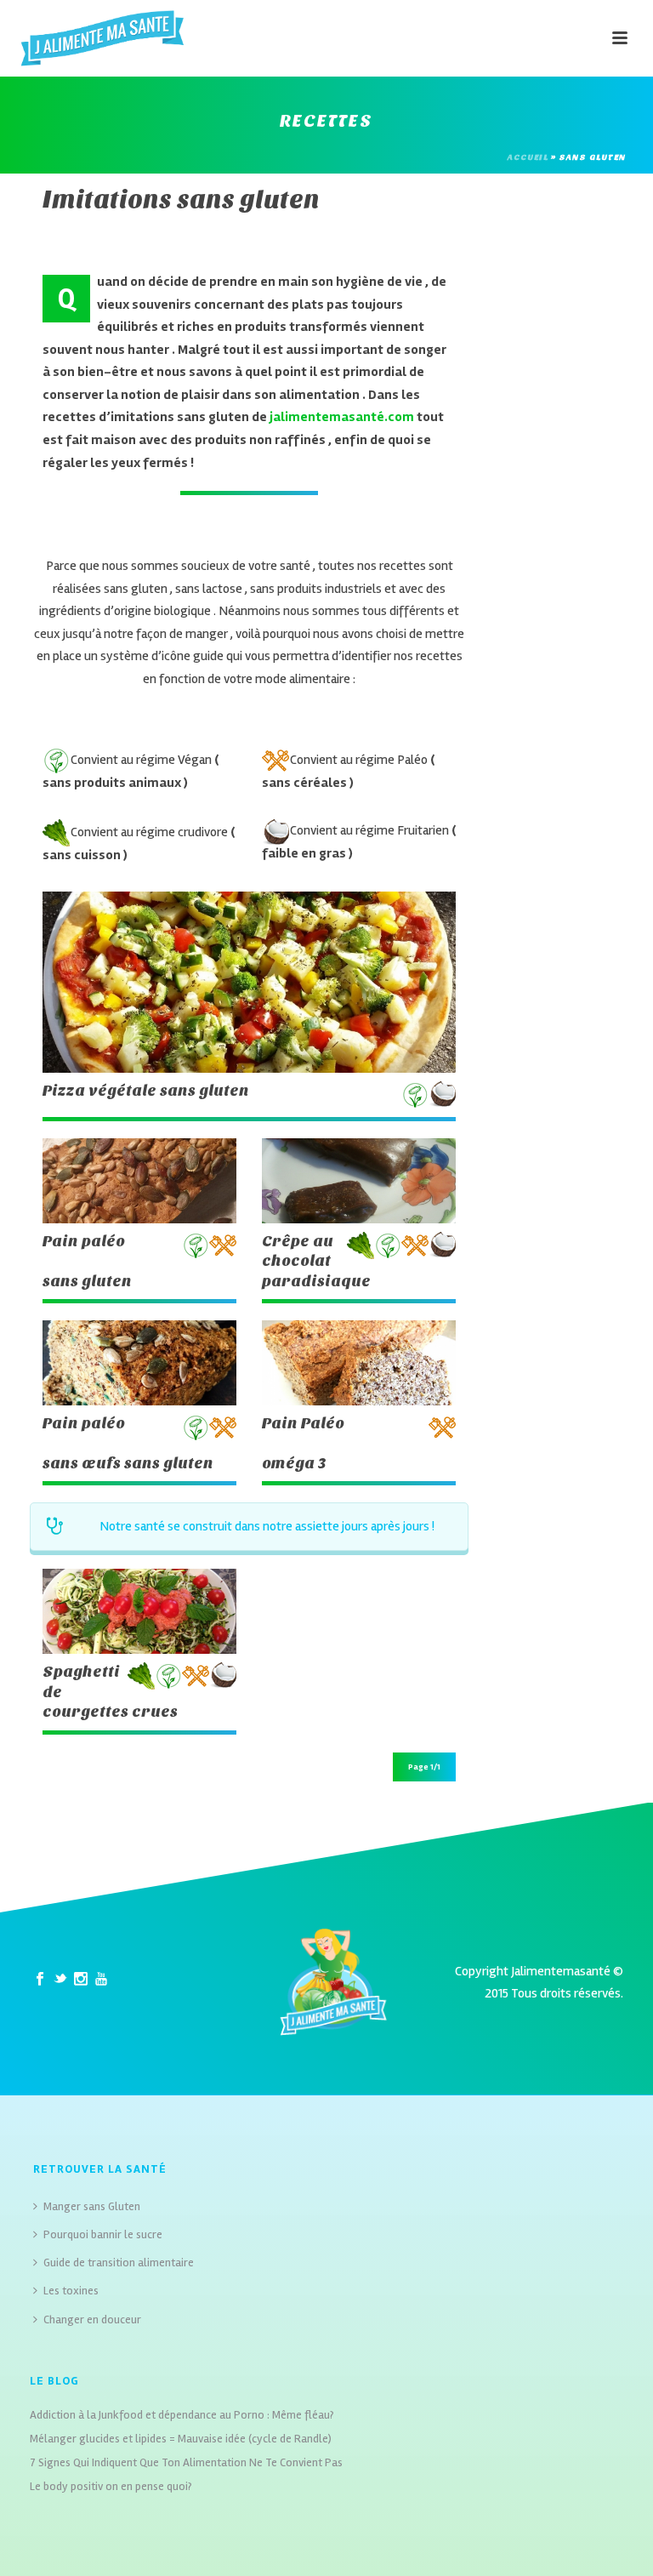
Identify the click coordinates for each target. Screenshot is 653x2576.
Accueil (528, 157)
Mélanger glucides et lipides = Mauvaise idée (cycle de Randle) (181, 2439)
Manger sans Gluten (92, 2206)
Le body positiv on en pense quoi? (111, 2486)
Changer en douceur (92, 2320)
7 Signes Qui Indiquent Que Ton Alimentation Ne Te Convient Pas (186, 2462)
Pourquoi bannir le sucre (103, 2234)
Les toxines (71, 2291)
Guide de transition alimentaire (119, 2263)
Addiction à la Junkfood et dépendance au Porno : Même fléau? (182, 2415)
